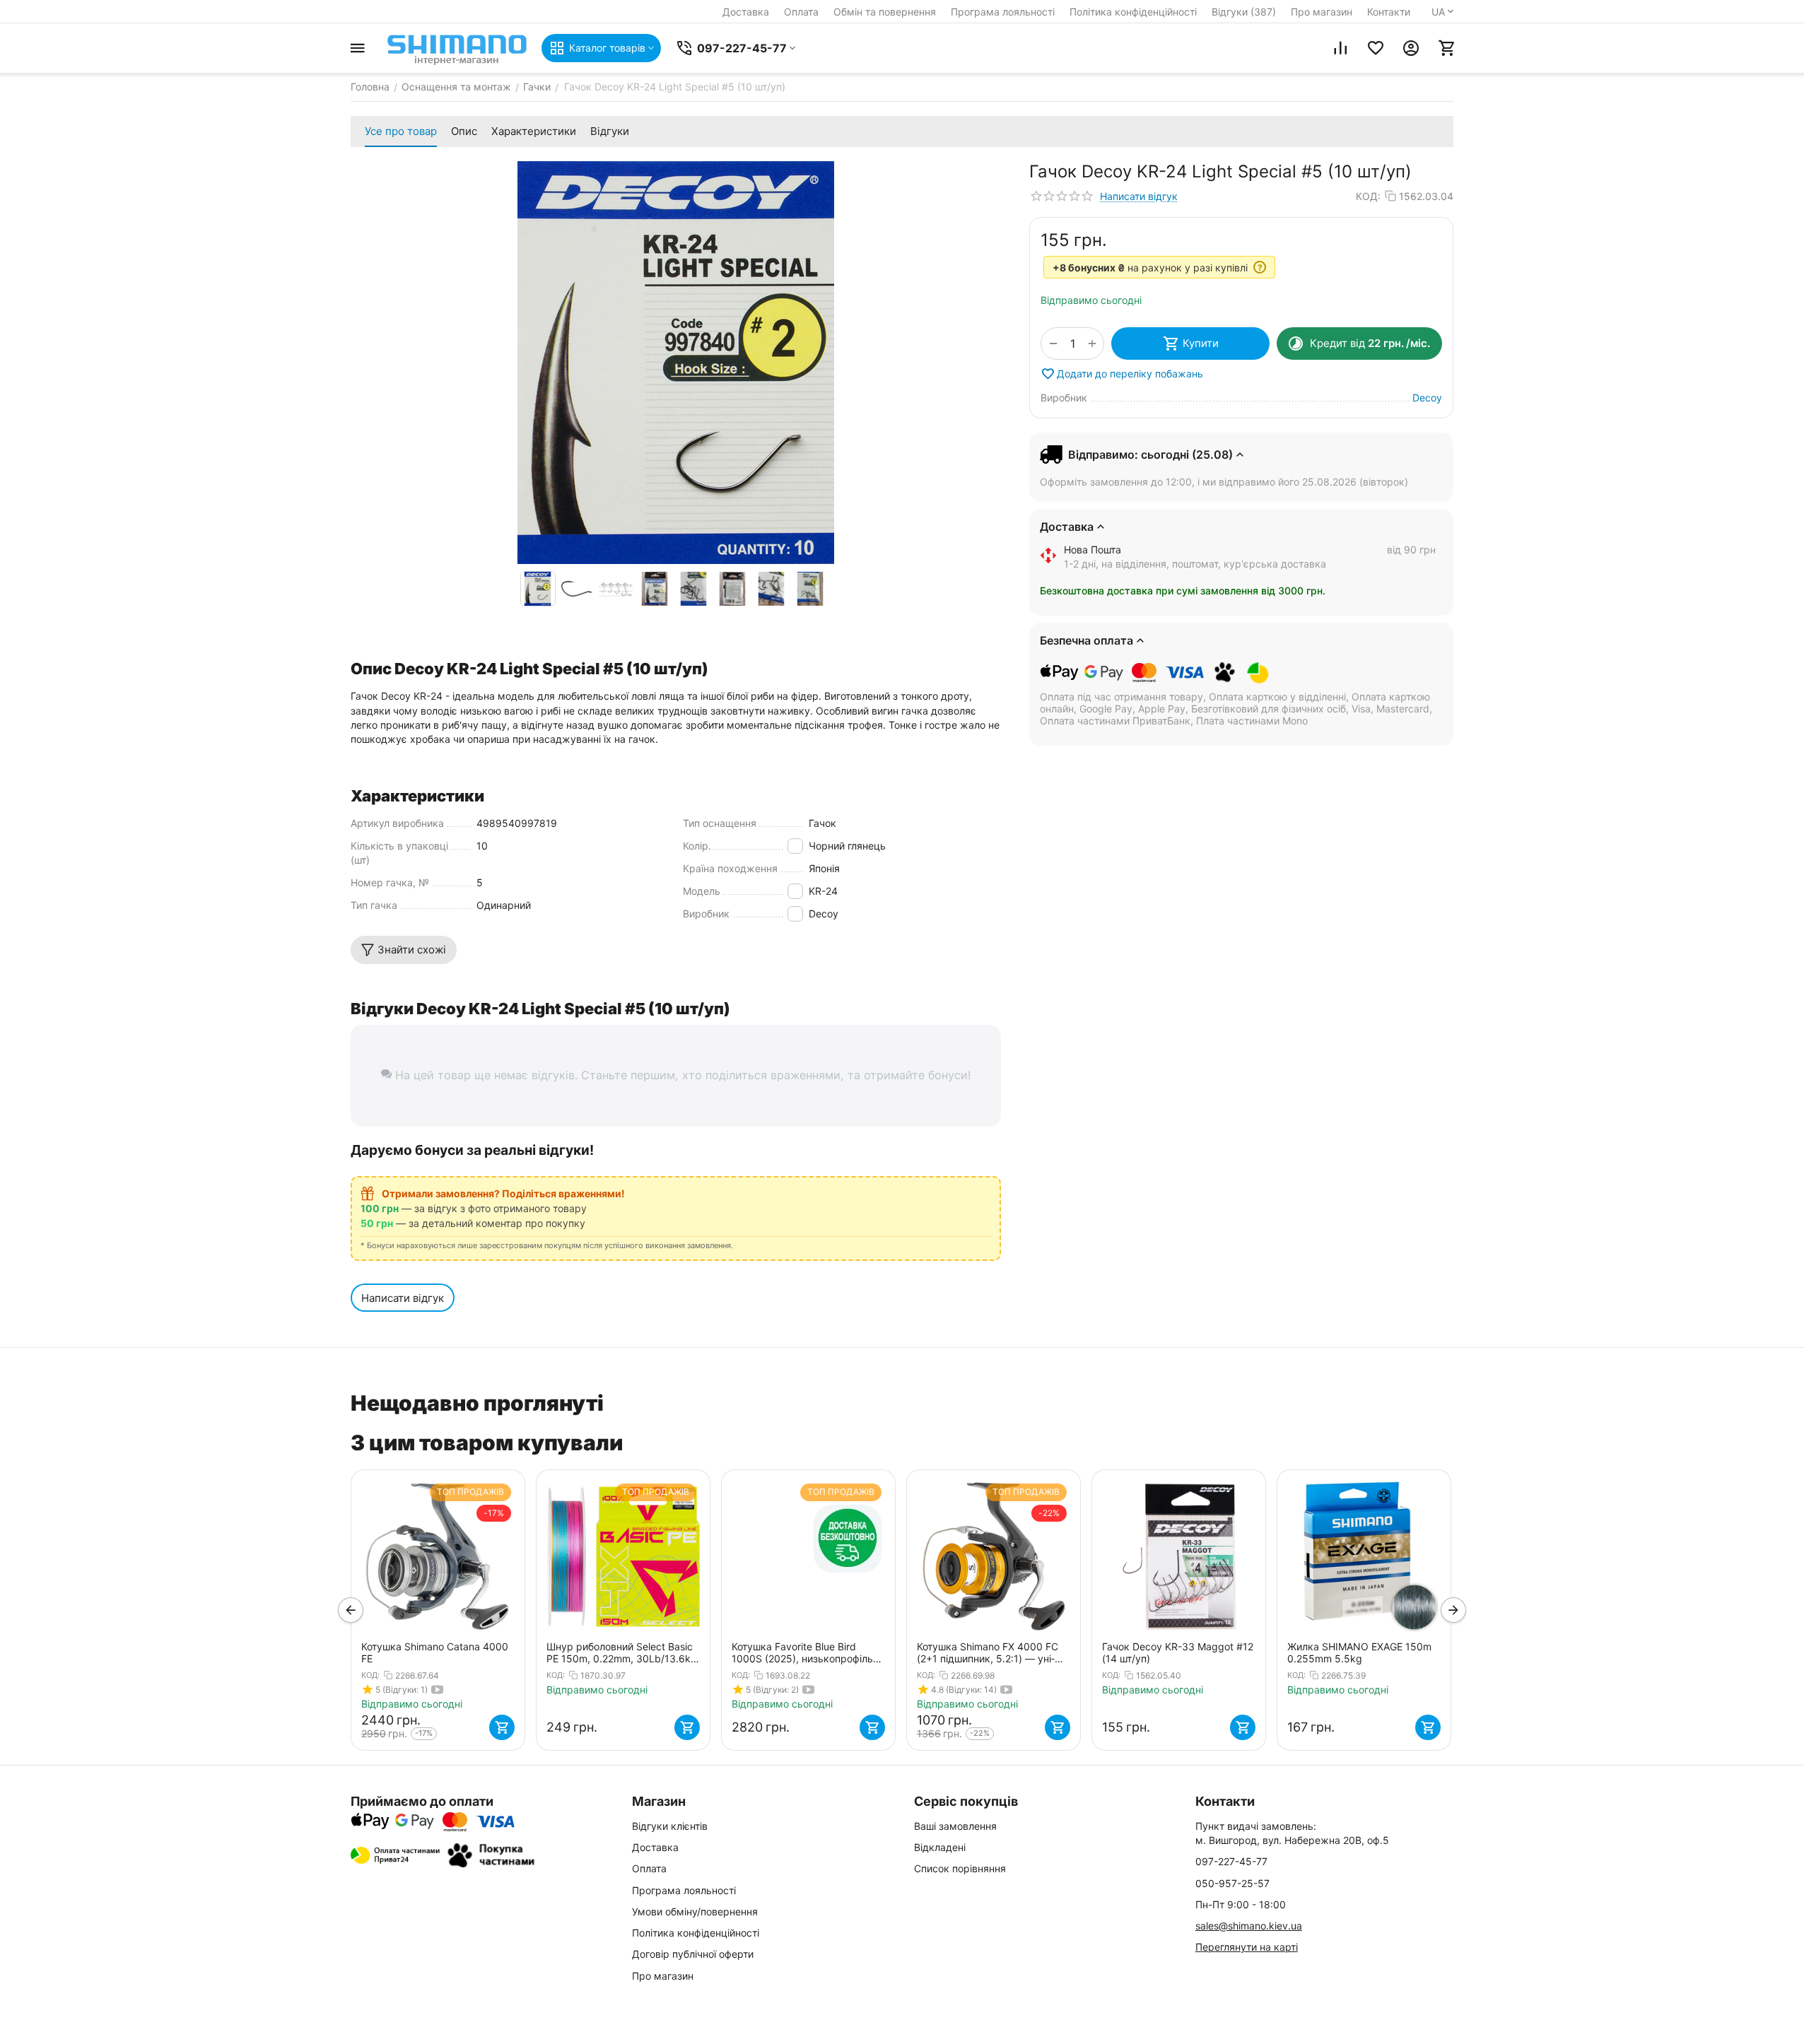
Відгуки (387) (1244, 12)
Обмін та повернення (885, 12)
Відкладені (940, 1847)
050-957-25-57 (1232, 1883)
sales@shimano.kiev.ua (1249, 1926)
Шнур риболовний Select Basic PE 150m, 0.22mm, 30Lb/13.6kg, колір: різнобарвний (623, 1652)
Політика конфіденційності (1133, 12)
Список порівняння (960, 1868)
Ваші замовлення (955, 1826)
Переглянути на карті (1247, 1947)
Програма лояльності (1003, 12)
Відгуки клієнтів (670, 1826)
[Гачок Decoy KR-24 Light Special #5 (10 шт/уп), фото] (676, 363)
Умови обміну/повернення (695, 1911)
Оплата (801, 12)
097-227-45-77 (1231, 1861)
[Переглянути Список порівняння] (1340, 48)
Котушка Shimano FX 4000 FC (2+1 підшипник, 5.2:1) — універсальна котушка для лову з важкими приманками (991, 1652)
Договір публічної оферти (693, 1954)
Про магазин (1322, 12)
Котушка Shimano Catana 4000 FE (435, 1652)
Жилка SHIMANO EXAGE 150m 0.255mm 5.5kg (1359, 1652)
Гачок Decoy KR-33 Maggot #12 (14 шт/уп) (1178, 1652)
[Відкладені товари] (1376, 48)
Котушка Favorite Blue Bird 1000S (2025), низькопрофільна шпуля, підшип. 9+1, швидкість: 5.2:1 (808, 1652)
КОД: (1368, 196)
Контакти (1389, 12)
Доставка (746, 12)
